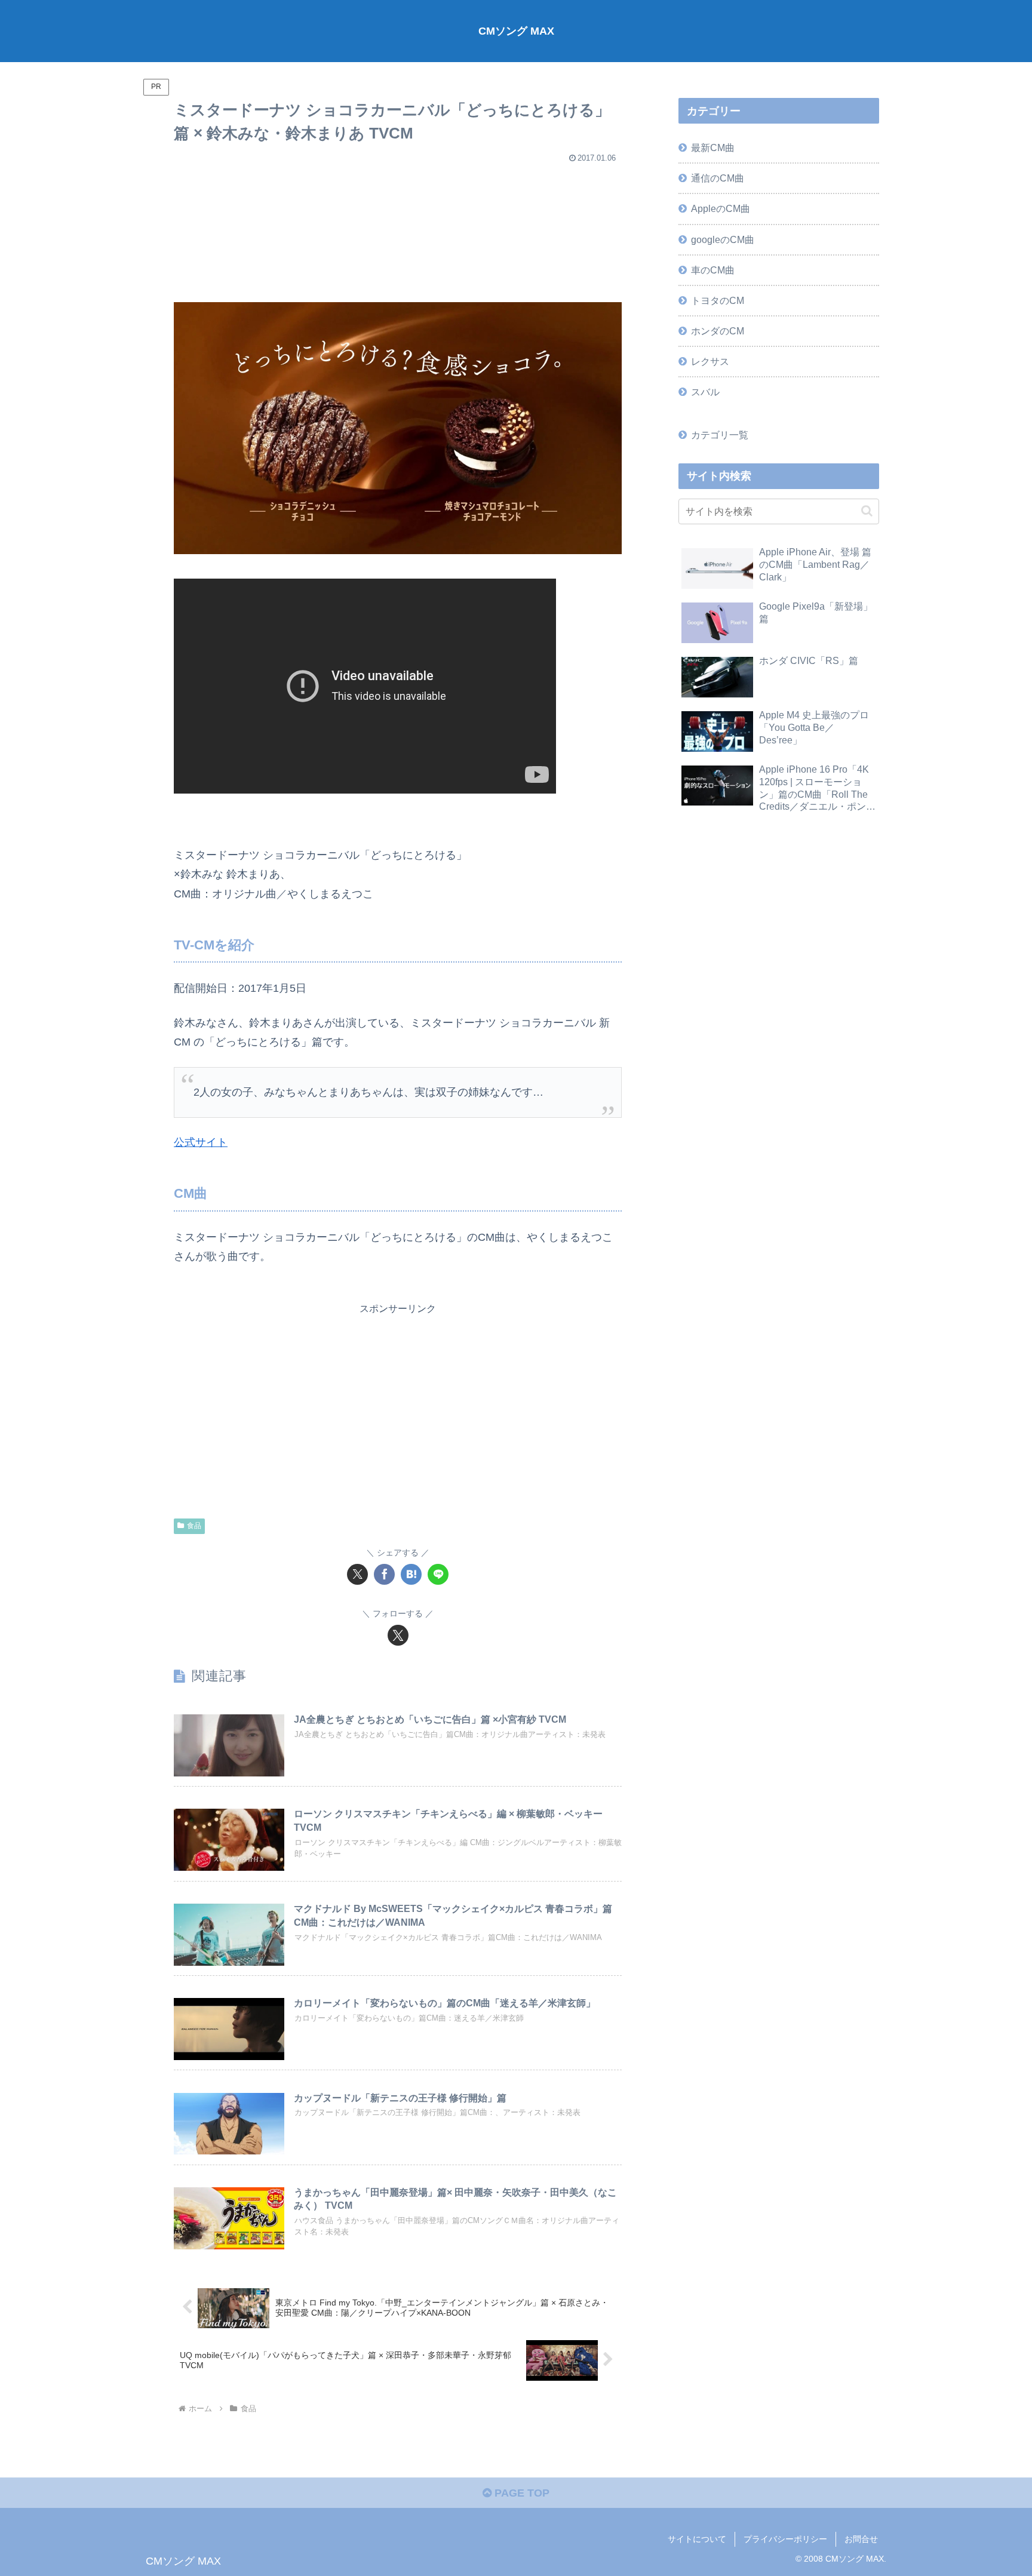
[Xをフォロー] (398, 1635)
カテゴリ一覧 (720, 435)
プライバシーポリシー (785, 2539)
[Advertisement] (398, 228)
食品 (194, 1526)
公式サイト (201, 1142)
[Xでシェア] (357, 1574)
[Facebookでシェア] (384, 1574)
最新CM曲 (713, 147)
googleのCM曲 (723, 239)
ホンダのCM (718, 331)
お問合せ (861, 2539)
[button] (867, 511)
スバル (705, 392)
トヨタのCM (718, 300)
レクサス (710, 361)
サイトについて (697, 2539)
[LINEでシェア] (438, 1574)
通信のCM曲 (718, 178)
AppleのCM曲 (721, 208)
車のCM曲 (713, 270)
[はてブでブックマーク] (411, 1574)
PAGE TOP (520, 2493)
